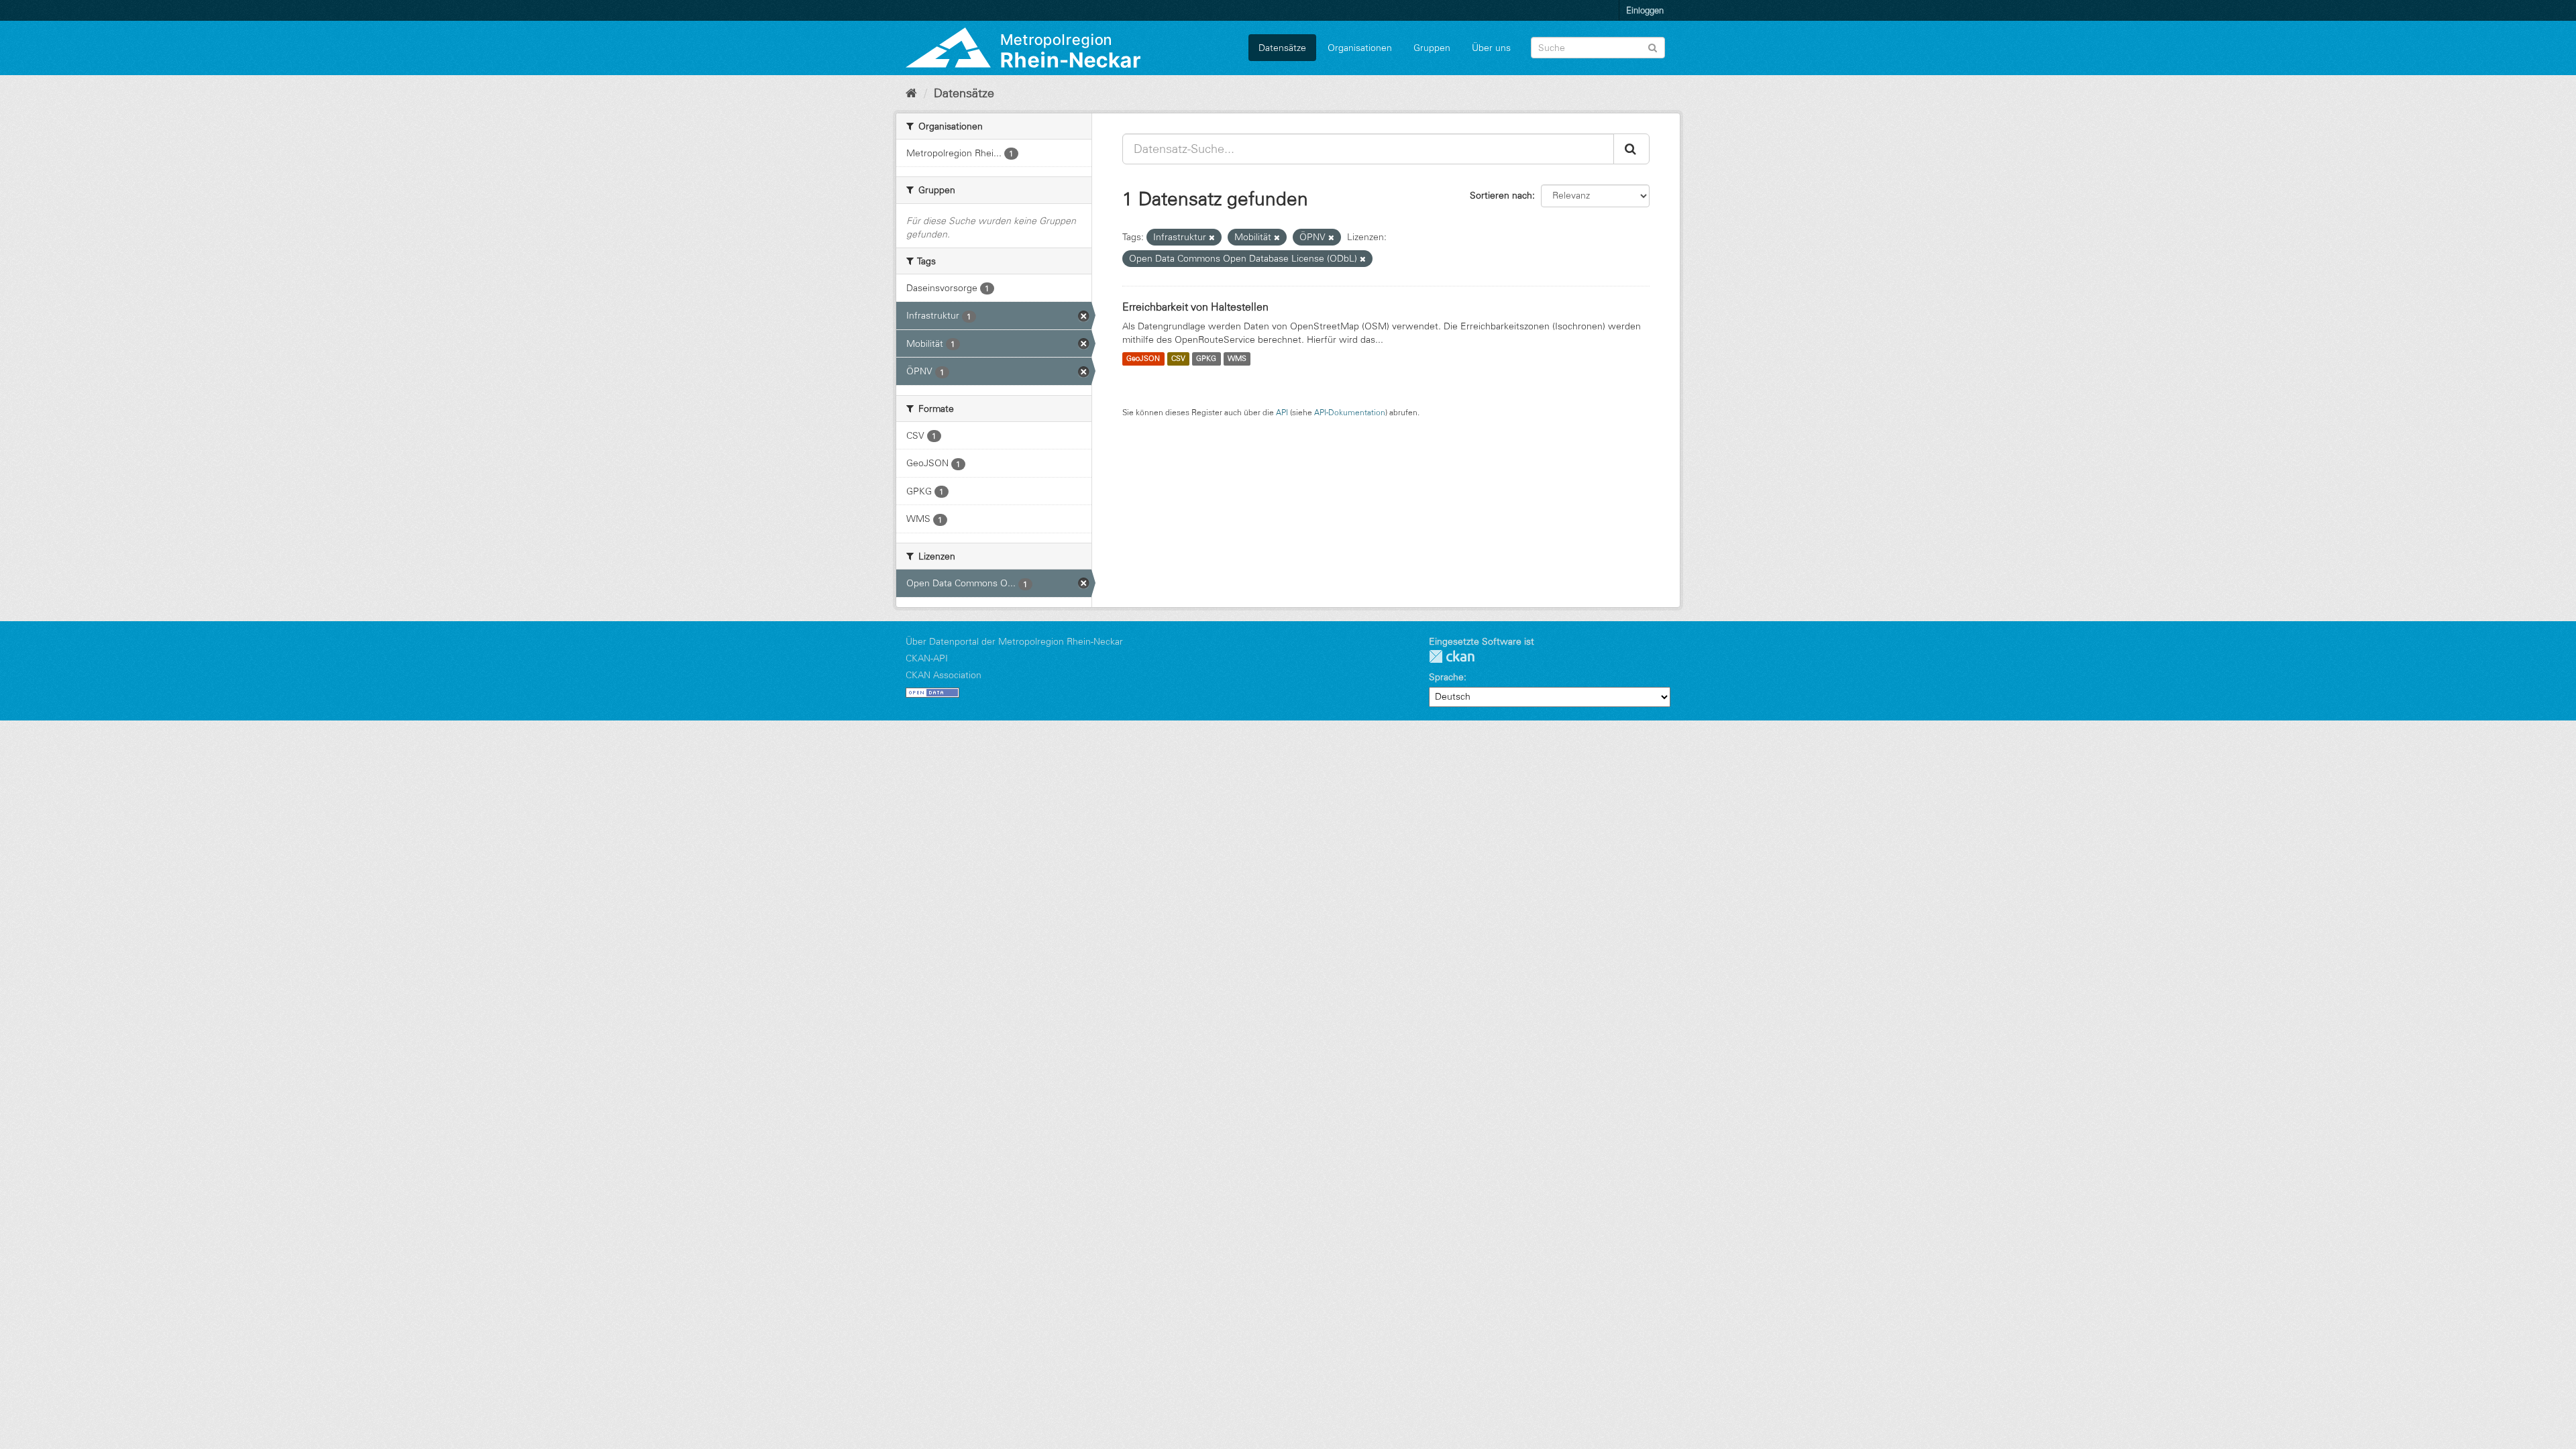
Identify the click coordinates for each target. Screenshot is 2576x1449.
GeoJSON (1143, 359)
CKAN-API (927, 658)
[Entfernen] (1212, 237)
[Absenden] (1653, 47)
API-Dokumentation (1350, 412)
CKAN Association (944, 675)
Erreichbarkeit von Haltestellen (1195, 307)
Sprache (1446, 677)
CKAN (1452, 656)
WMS (1237, 359)
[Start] (911, 93)
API (1282, 412)
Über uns (1491, 48)
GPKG (1206, 359)
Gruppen (1432, 48)
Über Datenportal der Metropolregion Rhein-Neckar (1014, 641)
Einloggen (1645, 10)
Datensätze (1282, 48)
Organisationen (1360, 48)
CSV (1178, 359)
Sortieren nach (1501, 195)
